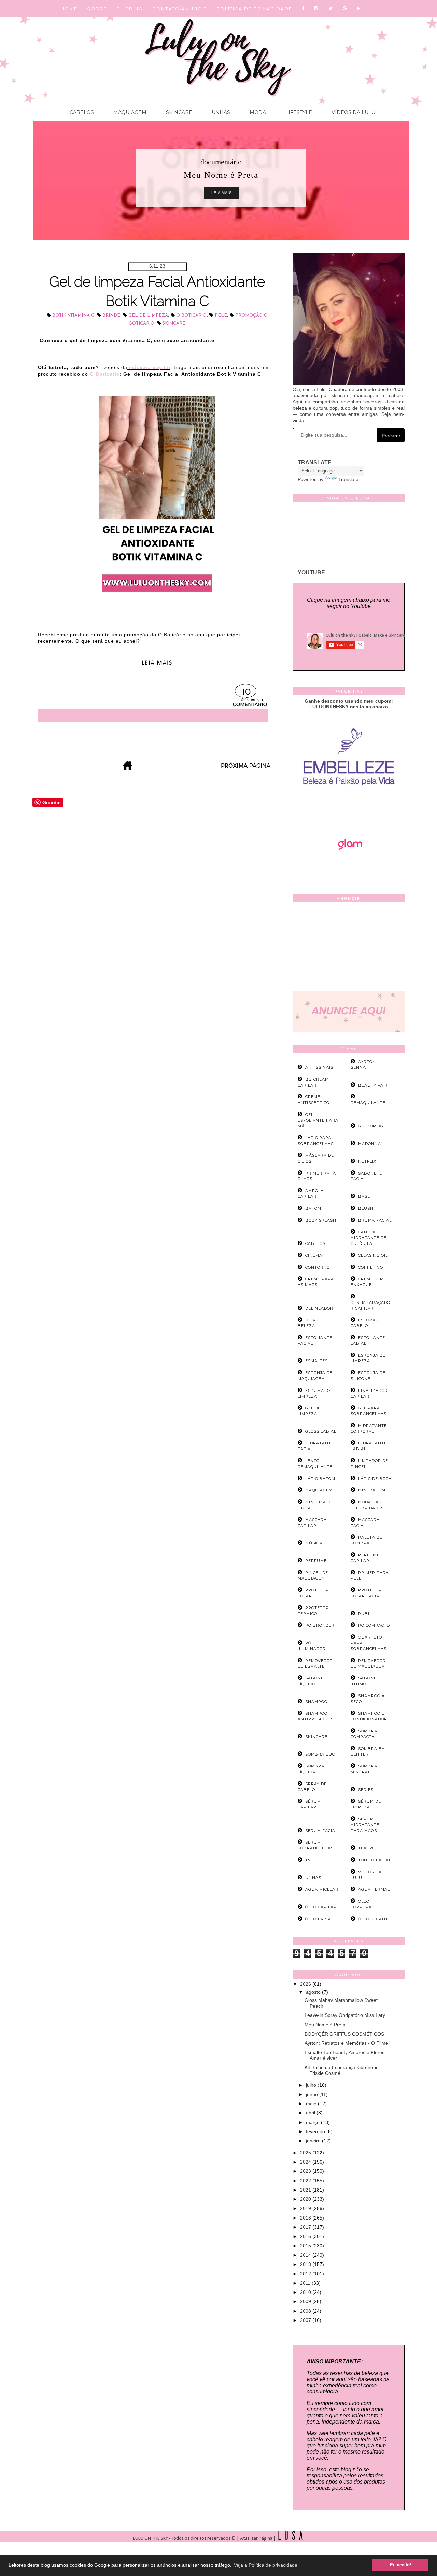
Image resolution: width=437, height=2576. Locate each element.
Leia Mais (222, 193)
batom (313, 1208)
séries (366, 1790)
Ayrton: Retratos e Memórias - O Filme (346, 2043)
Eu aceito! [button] (400, 2565)
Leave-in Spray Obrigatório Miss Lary (345, 2015)
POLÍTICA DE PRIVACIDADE (254, 9)
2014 (306, 2255)
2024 (306, 2162)
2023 (306, 2171)
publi (365, 1614)
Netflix (367, 1161)
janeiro (314, 2141)
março (313, 2122)
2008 (306, 2311)
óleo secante (375, 1919)
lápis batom (320, 1479)
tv (308, 1860)
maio (312, 2104)
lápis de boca (375, 1479)
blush (366, 1208)
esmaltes (316, 1361)
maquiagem (319, 1490)
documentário (221, 162)
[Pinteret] (345, 9)
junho (313, 2094)
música (314, 1543)
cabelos (315, 1243)
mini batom (372, 1490)
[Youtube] (359, 9)
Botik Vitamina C (73, 315)
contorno (318, 1267)
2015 (306, 2246)
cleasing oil (373, 1255)
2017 (306, 2227)
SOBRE (97, 9)
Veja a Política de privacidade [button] (266, 2565)
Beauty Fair (373, 1085)
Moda (257, 112)
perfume (316, 1561)
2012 (306, 2274)
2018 (306, 2218)
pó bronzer (320, 1625)
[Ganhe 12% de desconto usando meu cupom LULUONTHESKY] (349, 869)
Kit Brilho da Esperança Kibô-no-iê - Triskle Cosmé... (343, 2070)
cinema (314, 1255)
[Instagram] (317, 9)
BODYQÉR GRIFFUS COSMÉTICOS (344, 2034)
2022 (306, 2181)
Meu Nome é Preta (325, 2025)
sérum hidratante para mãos (365, 1825)
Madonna (370, 1144)
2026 (306, 1984)
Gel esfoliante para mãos (318, 1120)
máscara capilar (150, 367)
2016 (306, 2236)
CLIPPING (130, 9)
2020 (306, 2199)
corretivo (371, 1267)
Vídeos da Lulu (353, 112)
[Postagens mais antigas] (246, 768)
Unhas (220, 112)
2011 (306, 2283)
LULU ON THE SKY (151, 2539)
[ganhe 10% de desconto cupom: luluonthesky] (349, 809)
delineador (319, 1308)
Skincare (178, 112)
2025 (306, 2153)
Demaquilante (368, 1103)
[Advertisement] (349, 948)
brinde (111, 315)
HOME (69, 9)
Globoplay (371, 1126)
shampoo (316, 1702)
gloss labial (321, 1431)
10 (246, 692)
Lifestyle (298, 112)
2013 (306, 2264)
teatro (367, 1848)
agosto (314, 1992)
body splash (321, 1220)
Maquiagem (129, 112)
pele (221, 315)
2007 (306, 2320)
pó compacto (374, 1625)
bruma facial (375, 1220)
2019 (306, 2208)
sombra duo (320, 1754)
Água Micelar (322, 1889)
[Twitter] (331, 9)
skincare (174, 324)
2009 (306, 2301)
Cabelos (82, 112)
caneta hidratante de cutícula (369, 1238)
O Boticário (191, 315)
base (364, 1196)
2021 (306, 2190)
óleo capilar (321, 1907)
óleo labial (319, 1919)
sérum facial (321, 1831)
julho (312, 2085)
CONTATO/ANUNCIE (180, 9)
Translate (348, 479)
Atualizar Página (256, 2539)
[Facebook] (303, 9)
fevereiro (316, 2131)
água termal (374, 1889)
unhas (313, 1878)
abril (311, 2113)
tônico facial (375, 1860)
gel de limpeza (148, 315)
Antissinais (319, 1067)
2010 (306, 2292)
